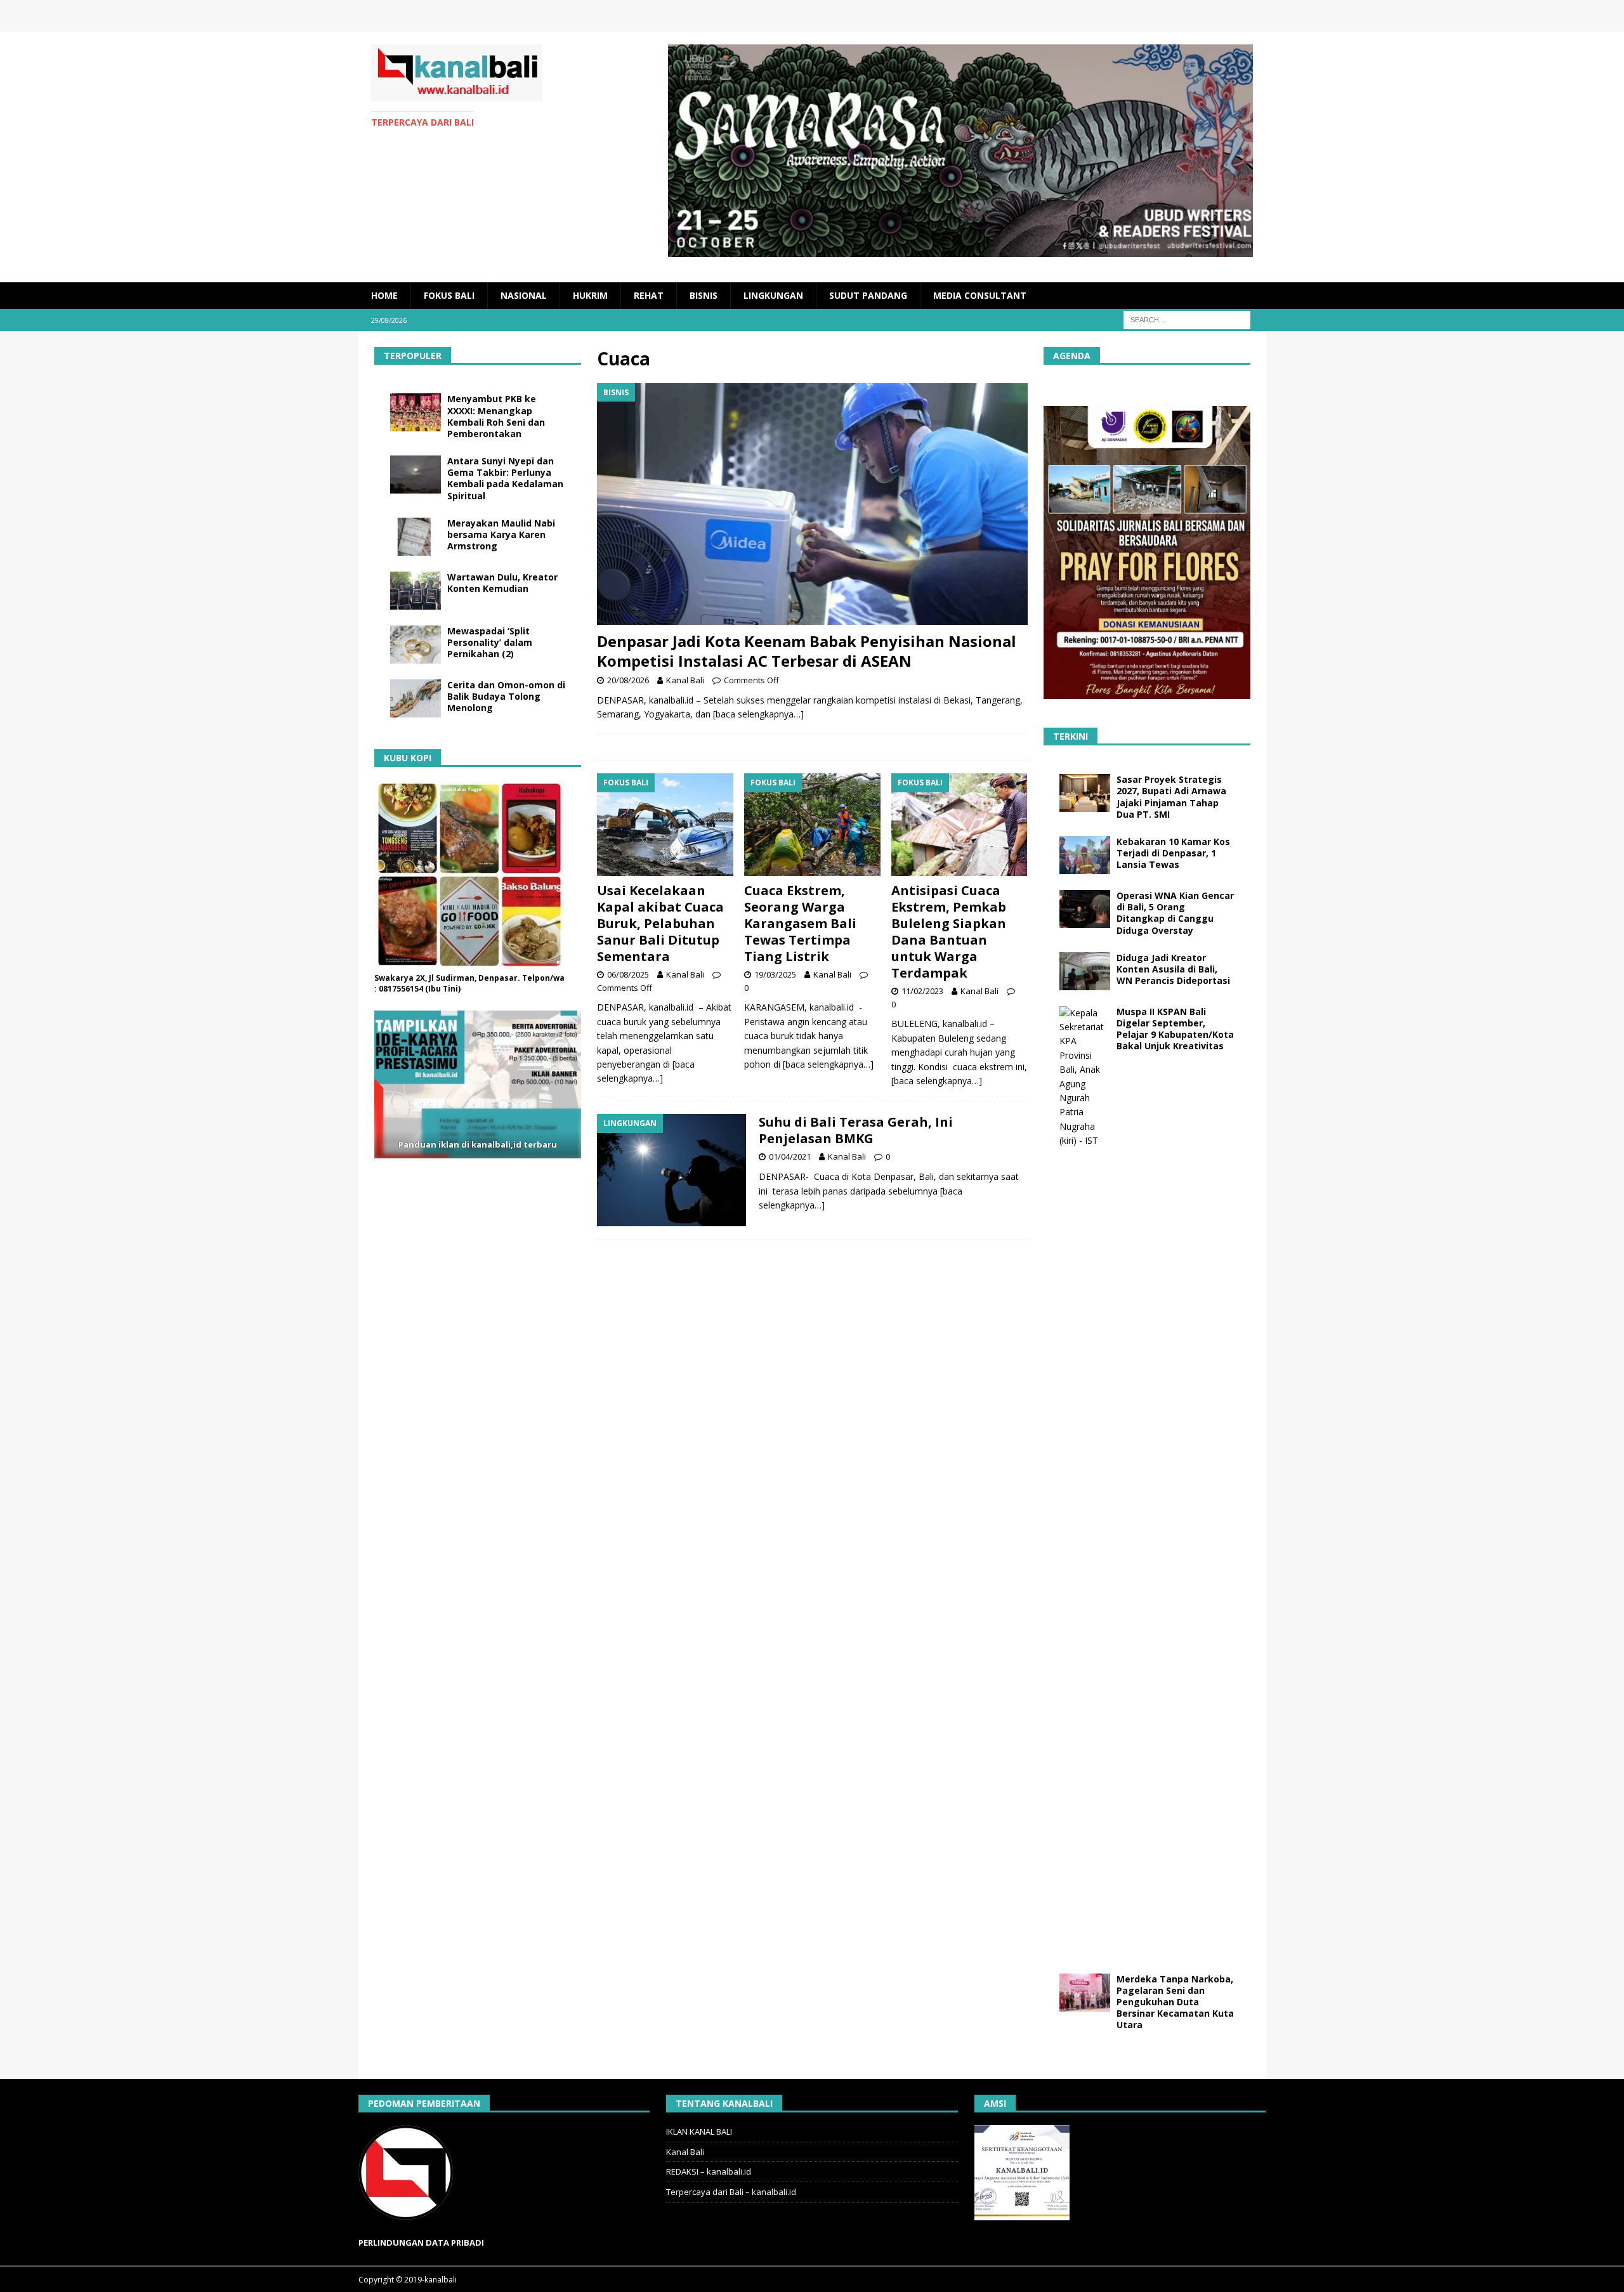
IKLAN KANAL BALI (699, 2132)
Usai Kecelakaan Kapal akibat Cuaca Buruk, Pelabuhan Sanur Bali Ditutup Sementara (660, 923)
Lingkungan (773, 295)
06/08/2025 (628, 974)
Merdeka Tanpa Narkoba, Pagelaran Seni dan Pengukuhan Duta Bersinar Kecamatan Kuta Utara (1175, 2002)
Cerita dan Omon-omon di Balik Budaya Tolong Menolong (506, 696)
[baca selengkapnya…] (758, 714)
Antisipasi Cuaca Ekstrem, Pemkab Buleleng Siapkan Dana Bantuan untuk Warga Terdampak (949, 932)
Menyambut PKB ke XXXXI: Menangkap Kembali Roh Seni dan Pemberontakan (496, 416)
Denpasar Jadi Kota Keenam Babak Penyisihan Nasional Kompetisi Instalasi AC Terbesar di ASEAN (807, 651)
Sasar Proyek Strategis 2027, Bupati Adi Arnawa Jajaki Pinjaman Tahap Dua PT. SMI (1171, 797)
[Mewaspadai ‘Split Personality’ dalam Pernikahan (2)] (416, 645)
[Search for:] (1187, 319)
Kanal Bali (685, 680)
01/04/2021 (790, 1156)
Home (384, 295)
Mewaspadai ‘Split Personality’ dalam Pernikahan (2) (490, 642)
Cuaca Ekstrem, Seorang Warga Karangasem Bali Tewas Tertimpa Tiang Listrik (800, 923)
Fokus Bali (449, 295)
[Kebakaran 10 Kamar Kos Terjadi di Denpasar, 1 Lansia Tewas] (1085, 855)
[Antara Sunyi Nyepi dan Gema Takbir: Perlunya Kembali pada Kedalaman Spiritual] (416, 475)
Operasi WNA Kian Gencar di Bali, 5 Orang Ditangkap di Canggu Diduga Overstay (1175, 913)
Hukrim (590, 295)
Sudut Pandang (868, 295)
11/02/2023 (922, 991)
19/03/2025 (775, 974)
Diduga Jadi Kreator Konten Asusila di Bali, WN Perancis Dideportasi (1173, 969)
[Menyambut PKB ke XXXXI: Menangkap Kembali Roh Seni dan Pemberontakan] (416, 412)
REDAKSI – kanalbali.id (709, 2171)
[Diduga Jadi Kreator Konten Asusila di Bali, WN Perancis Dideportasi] (1085, 971)
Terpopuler (413, 356)
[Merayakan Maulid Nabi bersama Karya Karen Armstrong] (416, 537)
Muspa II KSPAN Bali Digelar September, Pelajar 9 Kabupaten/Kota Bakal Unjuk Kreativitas (1175, 1029)
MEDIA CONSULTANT (980, 295)
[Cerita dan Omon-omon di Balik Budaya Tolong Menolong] (416, 698)
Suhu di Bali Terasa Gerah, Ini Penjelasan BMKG (856, 1130)
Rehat (649, 295)
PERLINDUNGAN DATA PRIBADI (421, 2243)
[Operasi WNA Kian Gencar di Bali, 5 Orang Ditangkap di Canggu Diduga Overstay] (1085, 909)
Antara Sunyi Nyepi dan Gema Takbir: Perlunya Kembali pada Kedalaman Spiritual (505, 478)
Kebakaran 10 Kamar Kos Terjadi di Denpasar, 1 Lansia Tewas (1173, 853)
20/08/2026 (628, 680)
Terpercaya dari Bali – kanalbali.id (731, 2192)
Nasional (524, 295)
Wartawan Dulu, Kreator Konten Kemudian (502, 583)
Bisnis (704, 295)
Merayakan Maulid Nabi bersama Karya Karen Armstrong (501, 534)
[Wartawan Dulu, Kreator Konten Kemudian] (416, 591)
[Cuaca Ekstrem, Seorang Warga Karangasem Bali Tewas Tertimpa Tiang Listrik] (812, 824)
